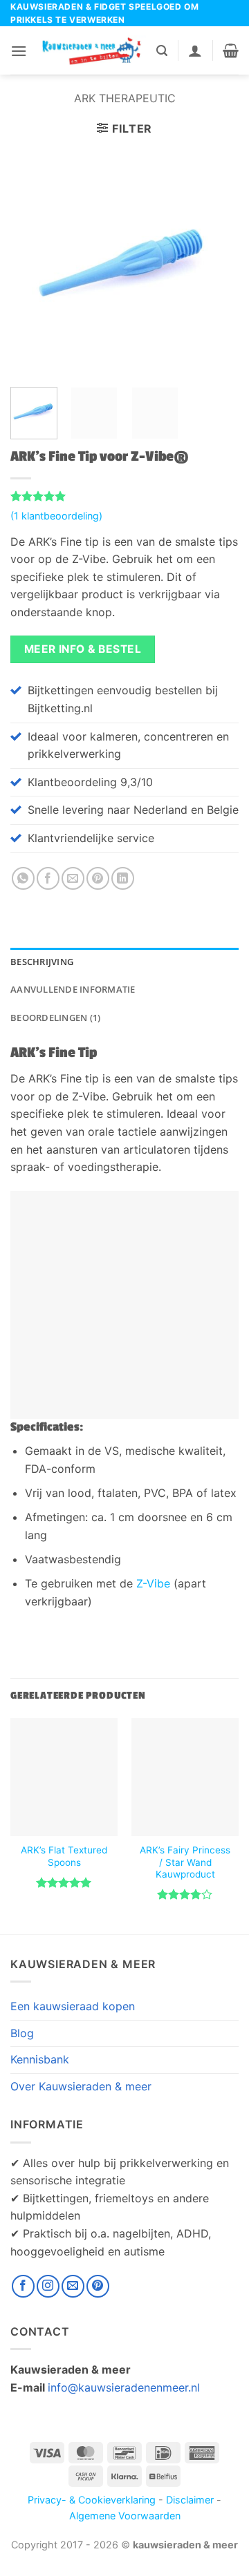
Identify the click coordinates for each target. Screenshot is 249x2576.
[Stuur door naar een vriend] (73, 878)
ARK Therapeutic (125, 98)
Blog (22, 2033)
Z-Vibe (153, 1583)
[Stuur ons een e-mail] (73, 2286)
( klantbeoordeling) (56, 516)
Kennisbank (40, 2059)
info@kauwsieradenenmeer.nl (124, 2387)
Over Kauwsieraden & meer (81, 2086)
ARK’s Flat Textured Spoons (64, 1856)
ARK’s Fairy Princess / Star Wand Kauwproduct (185, 1862)
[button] (19, 51)
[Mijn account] (195, 50)
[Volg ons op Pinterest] (98, 2286)
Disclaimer (190, 2500)
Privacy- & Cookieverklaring (92, 2500)
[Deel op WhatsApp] (23, 878)
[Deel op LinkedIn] (123, 878)
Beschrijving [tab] (42, 962)
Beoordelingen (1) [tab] (55, 1018)
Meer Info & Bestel (83, 649)
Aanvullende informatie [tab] (73, 989)
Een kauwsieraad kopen (73, 2006)
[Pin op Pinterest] (98, 878)
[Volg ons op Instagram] (48, 2286)
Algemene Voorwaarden (125, 2516)
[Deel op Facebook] (48, 878)
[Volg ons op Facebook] (23, 2286)
